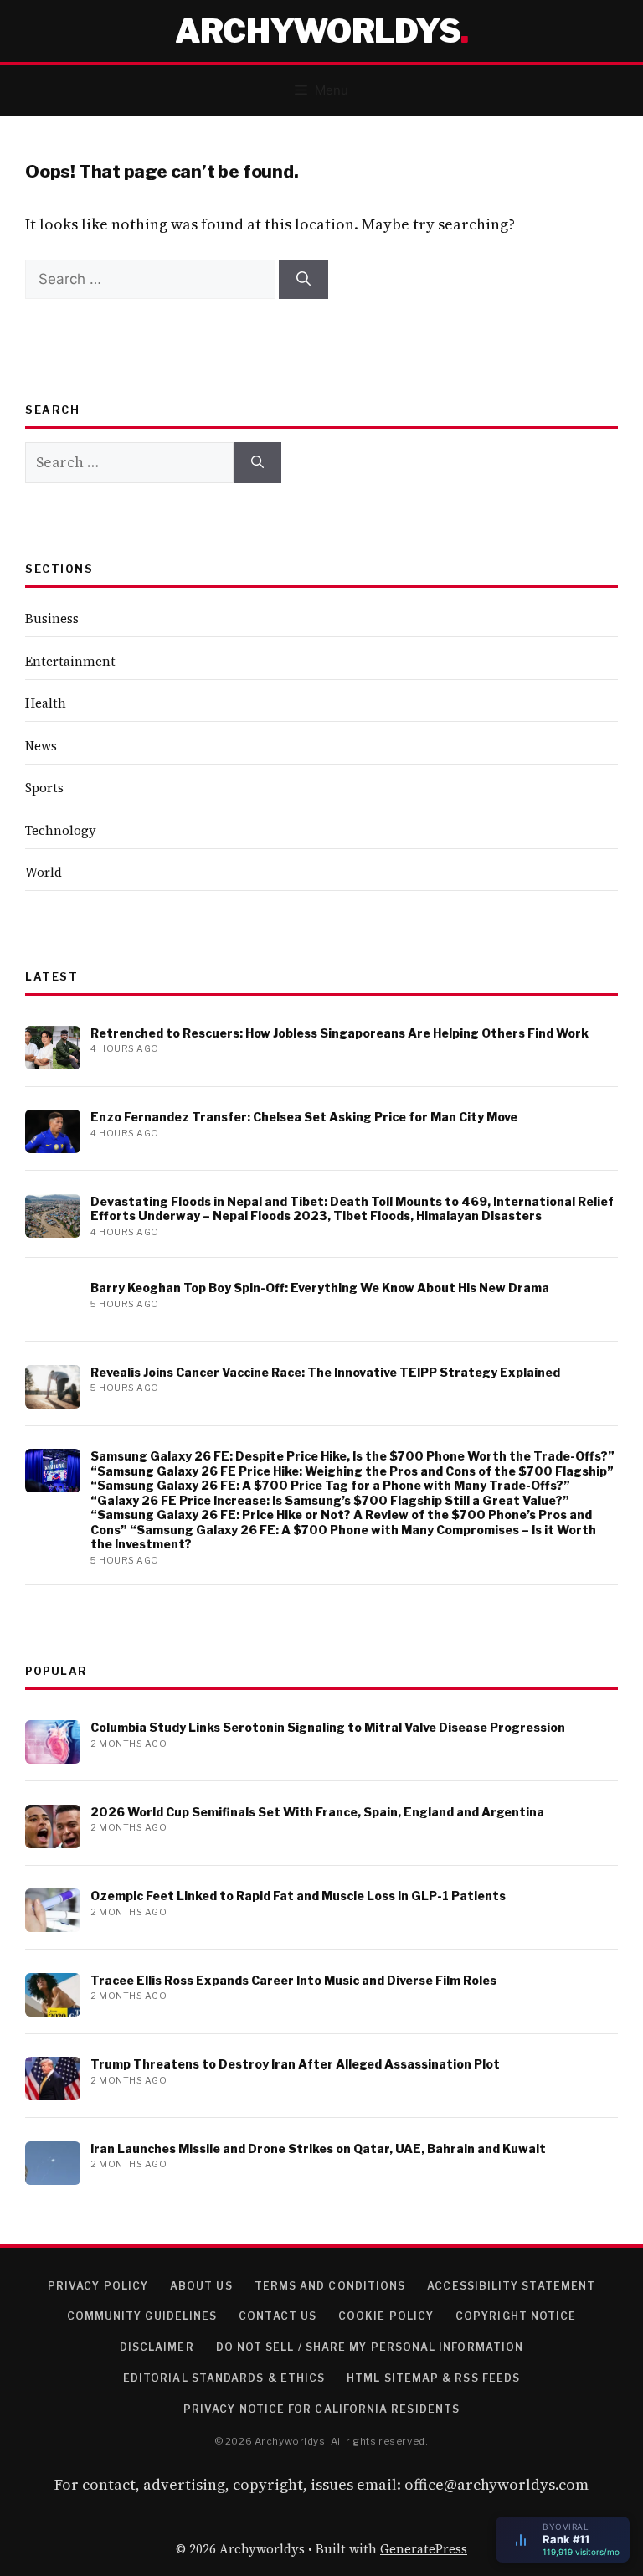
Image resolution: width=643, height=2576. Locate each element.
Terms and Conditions (330, 2286)
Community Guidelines (142, 2316)
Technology (61, 830)
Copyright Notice (516, 2316)
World (44, 872)
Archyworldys (318, 31)
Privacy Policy (98, 2286)
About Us (201, 2286)
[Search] (303, 280)
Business (52, 618)
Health (46, 703)
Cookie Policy (386, 2316)
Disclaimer (157, 2347)
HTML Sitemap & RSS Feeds (433, 2378)
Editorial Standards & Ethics (224, 2378)
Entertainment (70, 661)
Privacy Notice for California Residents (321, 2409)
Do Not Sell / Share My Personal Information (370, 2347)
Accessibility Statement (511, 2286)
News (41, 746)
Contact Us (278, 2316)
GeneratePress (424, 2549)
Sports (44, 788)
